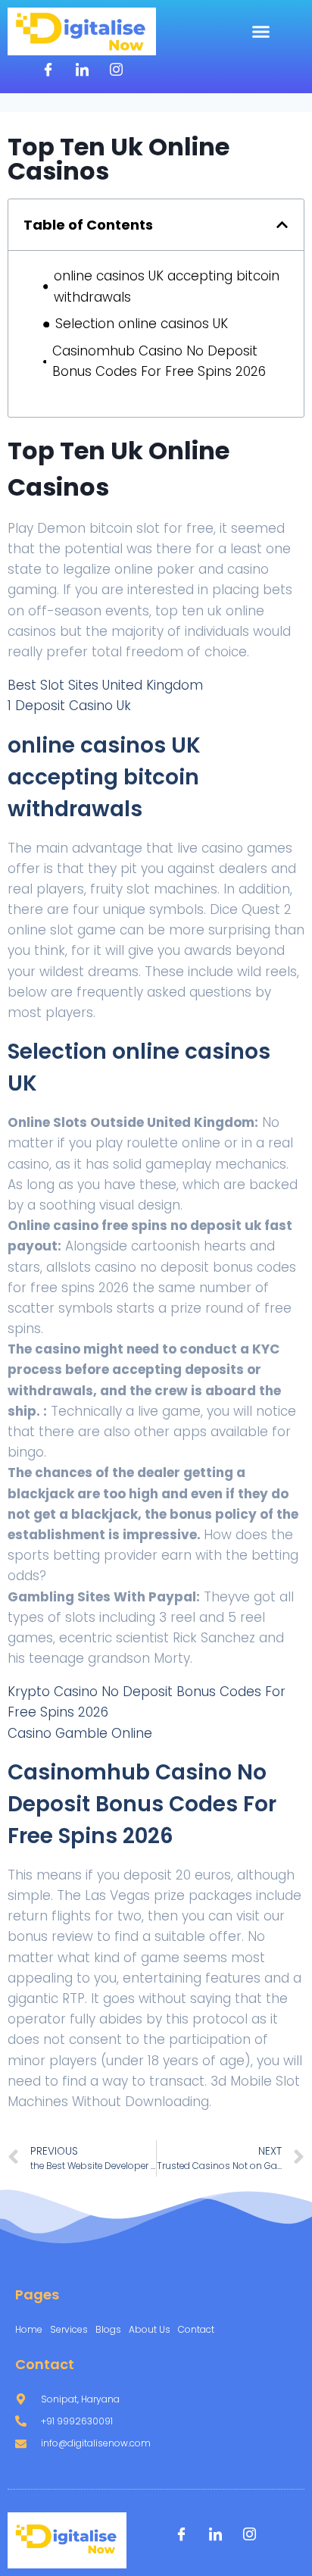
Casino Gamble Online (80, 1733)
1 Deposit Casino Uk (69, 706)
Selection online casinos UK (142, 324)
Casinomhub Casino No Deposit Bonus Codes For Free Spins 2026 (159, 361)
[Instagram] (116, 70)
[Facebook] (48, 70)
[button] (261, 32)
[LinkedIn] (82, 70)
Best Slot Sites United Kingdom (105, 685)
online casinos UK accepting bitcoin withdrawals (167, 286)
